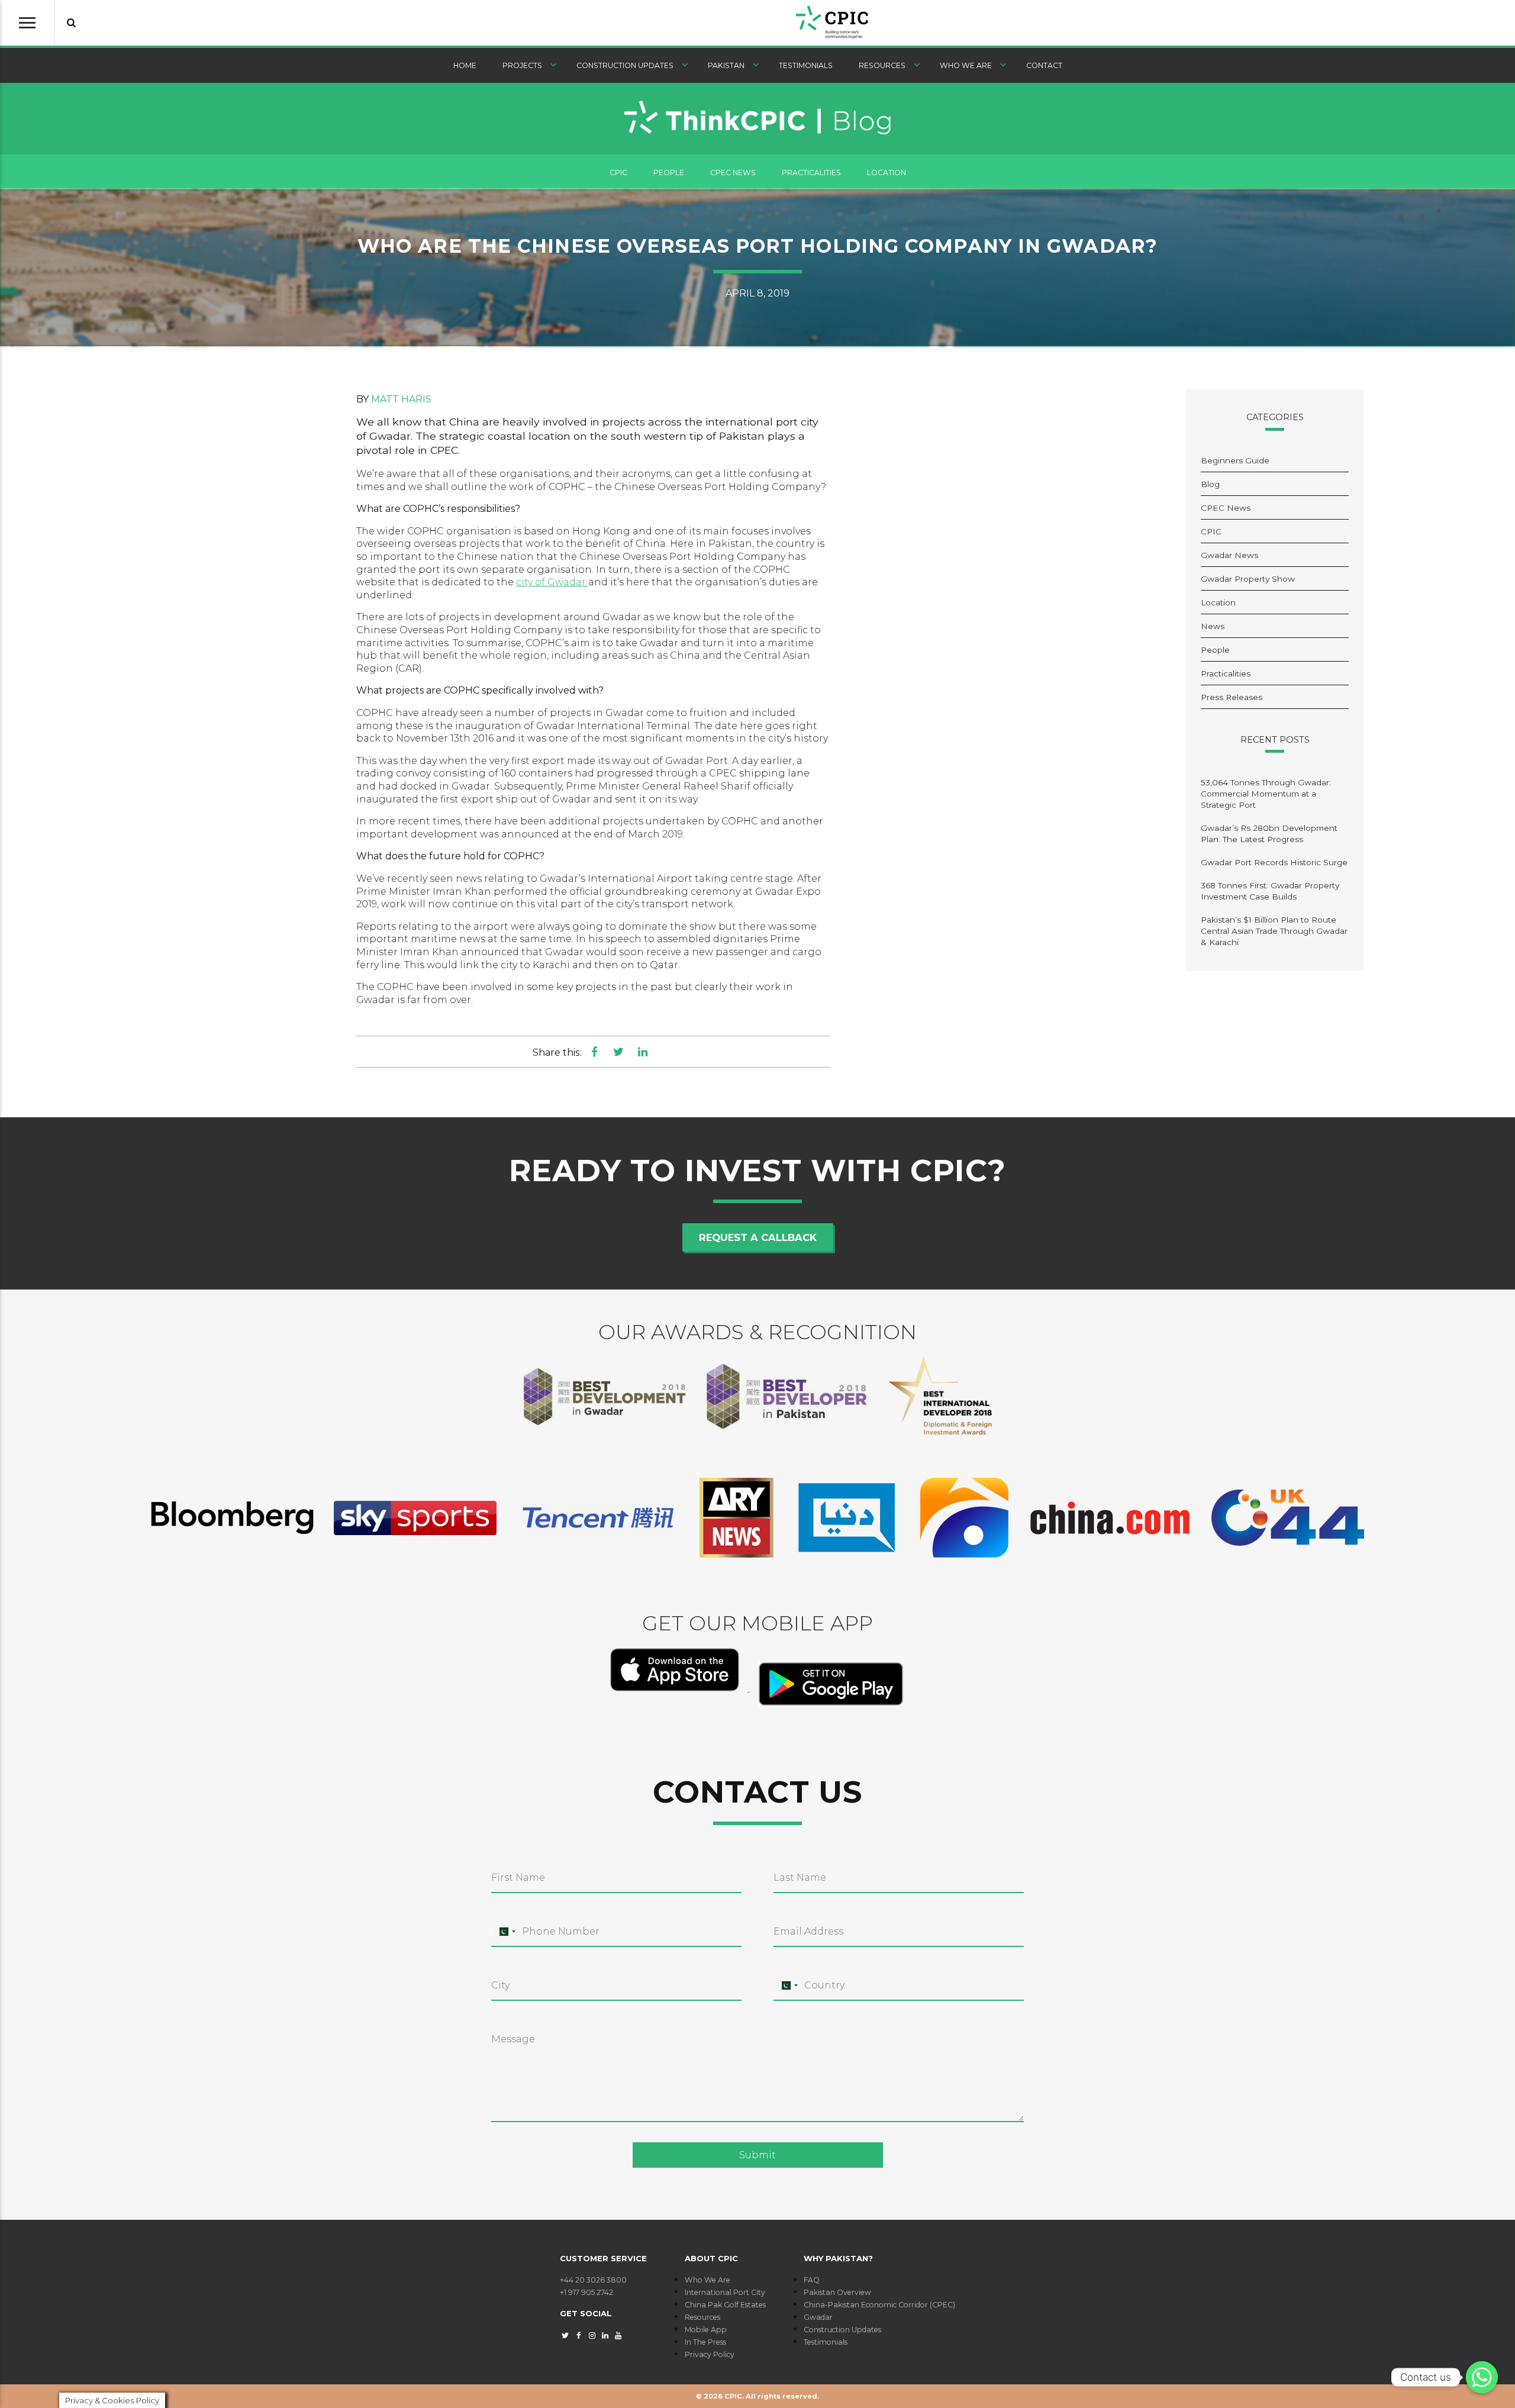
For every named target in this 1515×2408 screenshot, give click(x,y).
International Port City (725, 2292)
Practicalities (811, 173)
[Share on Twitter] (619, 1052)
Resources (882, 65)
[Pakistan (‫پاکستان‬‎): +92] (505, 1932)
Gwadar (818, 2317)
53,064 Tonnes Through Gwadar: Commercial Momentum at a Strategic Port (1266, 794)
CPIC (618, 173)
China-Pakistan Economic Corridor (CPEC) (879, 2305)
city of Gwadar (552, 582)
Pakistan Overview (837, 2292)
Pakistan (726, 65)
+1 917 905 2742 (586, 2292)
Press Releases (1232, 697)
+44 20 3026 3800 (593, 2280)
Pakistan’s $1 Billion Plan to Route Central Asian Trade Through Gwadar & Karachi (1274, 931)
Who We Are (966, 65)
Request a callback (758, 1237)
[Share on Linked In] (642, 1052)
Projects (522, 65)
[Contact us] (1482, 2377)
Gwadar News (1229, 555)
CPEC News (733, 173)
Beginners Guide (1235, 460)
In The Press (705, 2342)
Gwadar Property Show (1248, 579)
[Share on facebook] (594, 1052)
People (669, 173)
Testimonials (806, 65)
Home (465, 65)
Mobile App (706, 2330)
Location (887, 173)
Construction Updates (625, 65)
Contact (1044, 65)
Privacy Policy (710, 2354)
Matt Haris (401, 399)
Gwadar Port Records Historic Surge (1274, 862)
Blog (1210, 484)
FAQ (812, 2280)
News (1213, 626)
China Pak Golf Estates (725, 2305)
